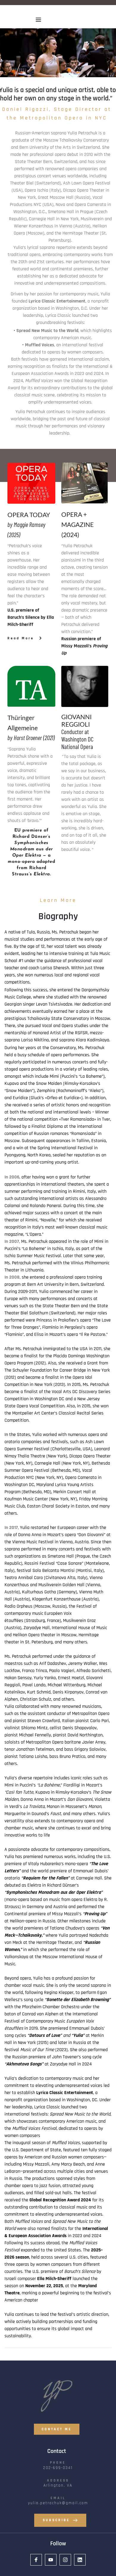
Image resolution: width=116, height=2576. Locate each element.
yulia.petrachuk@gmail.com (58, 2503)
